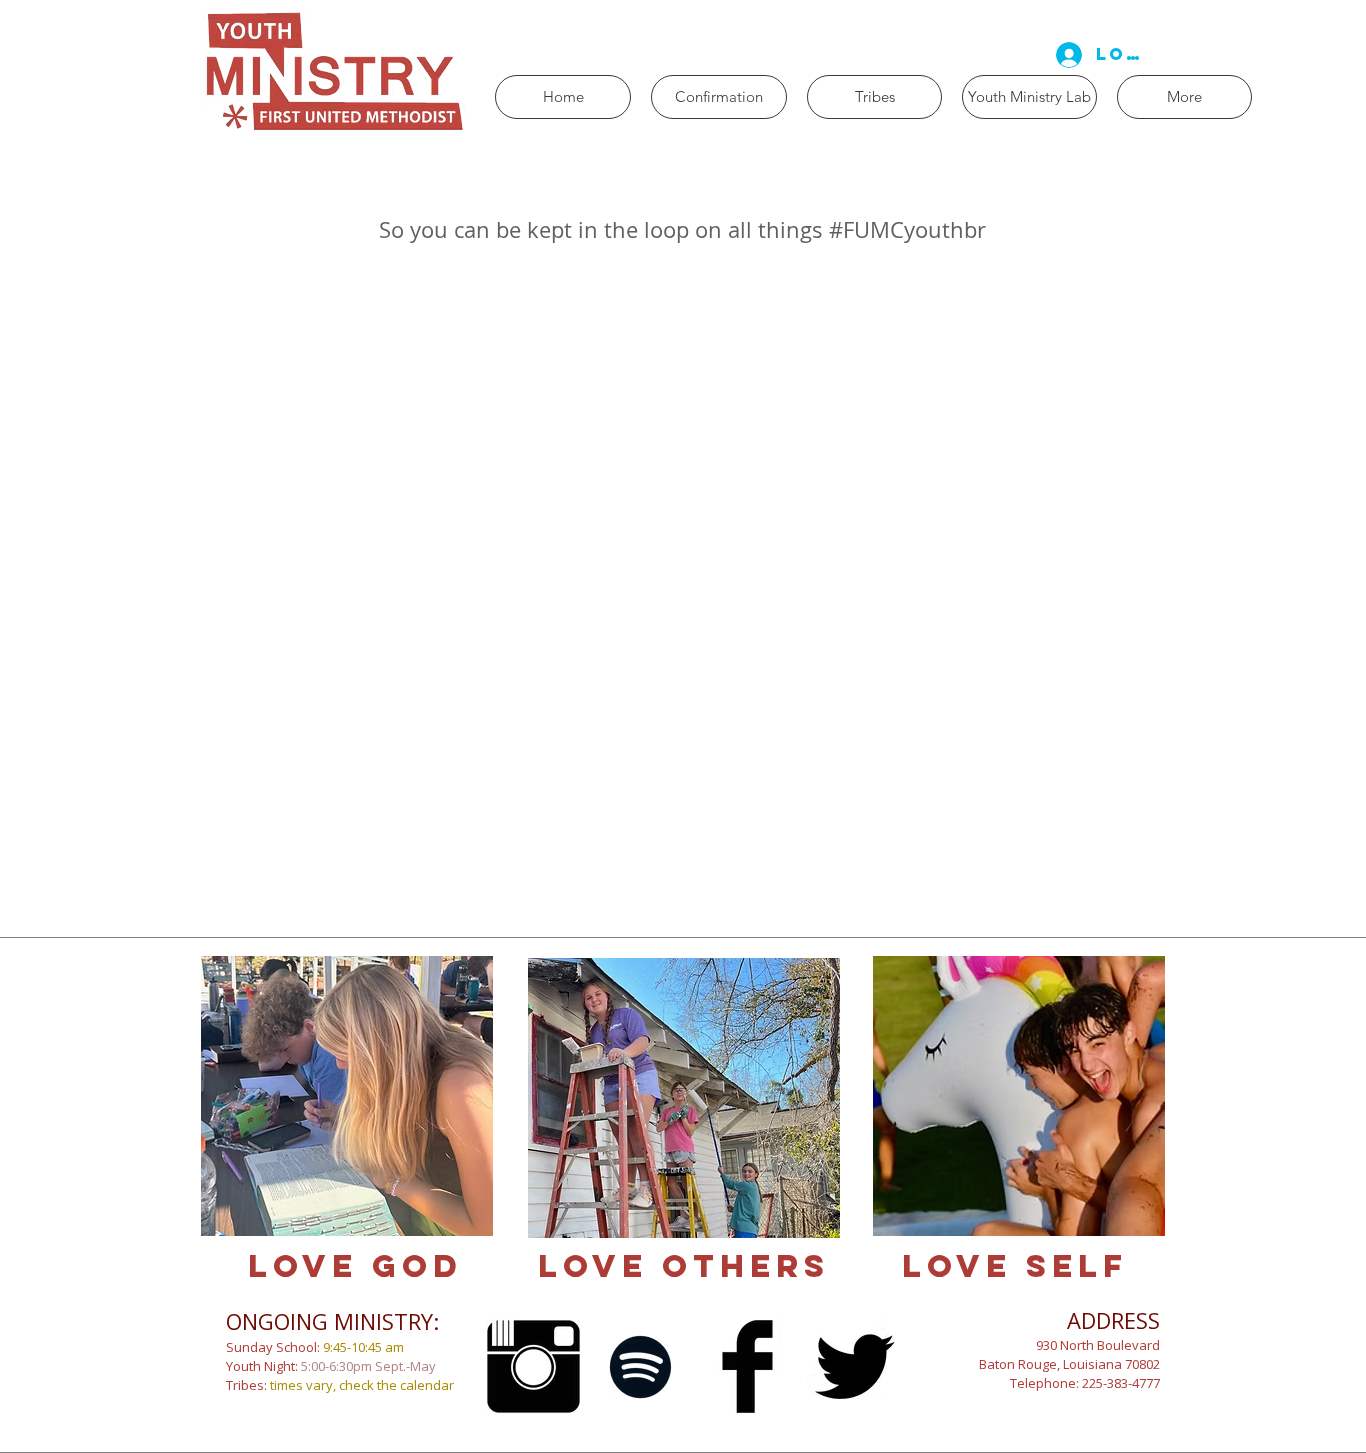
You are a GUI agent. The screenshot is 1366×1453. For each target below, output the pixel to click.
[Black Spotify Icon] (640, 1366)
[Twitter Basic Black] (854, 1366)
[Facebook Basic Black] (747, 1366)
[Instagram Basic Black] (533, 1366)
